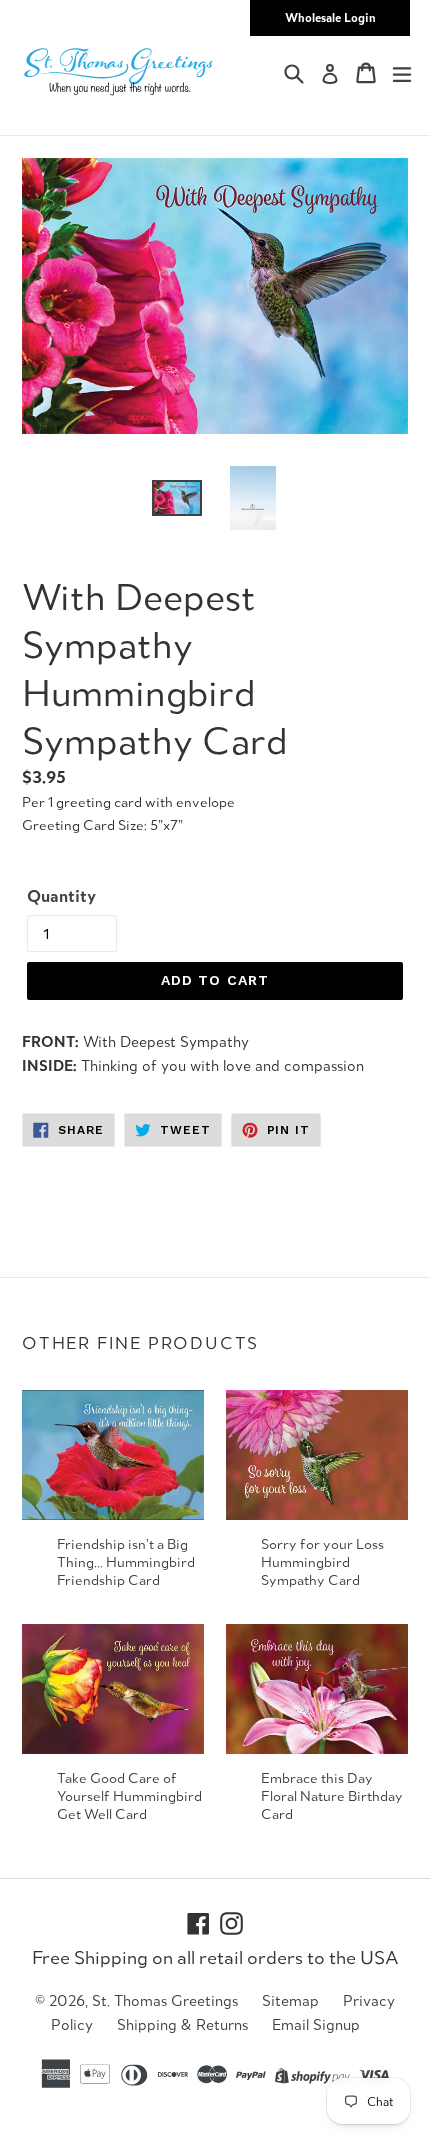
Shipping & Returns (182, 2024)
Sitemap (290, 2000)
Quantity (61, 896)
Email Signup (316, 2024)
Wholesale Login (330, 17)
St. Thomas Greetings (165, 2000)
